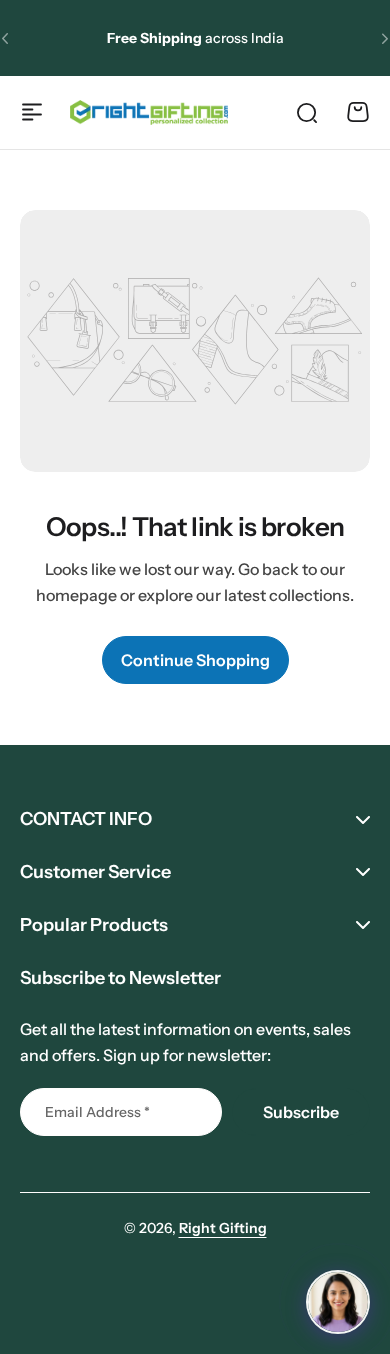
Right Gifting (223, 1228)
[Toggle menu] (32, 112)
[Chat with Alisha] (338, 1302)
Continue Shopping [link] (195, 660)
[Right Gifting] (149, 112)
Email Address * (97, 1112)
